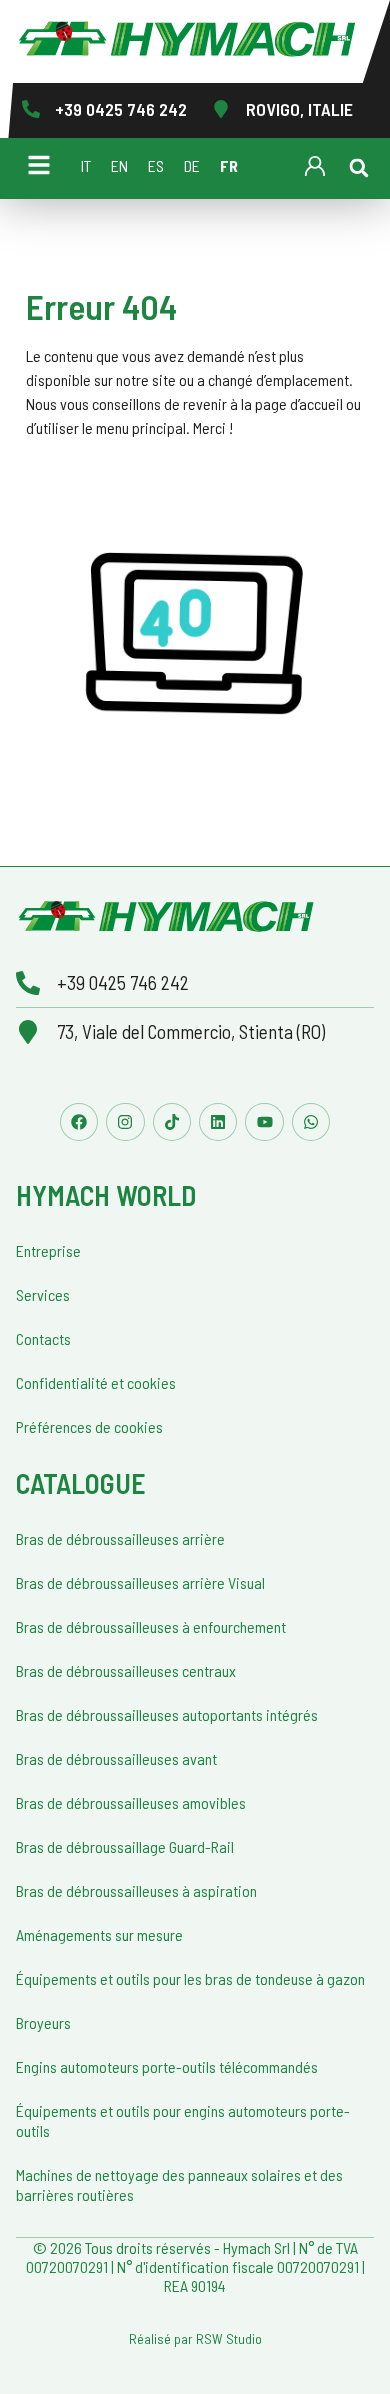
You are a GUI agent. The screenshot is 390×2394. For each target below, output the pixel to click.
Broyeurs (43, 2022)
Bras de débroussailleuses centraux (126, 1670)
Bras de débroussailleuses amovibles (131, 1802)
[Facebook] (79, 1122)
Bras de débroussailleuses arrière (120, 1538)
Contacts (43, 1338)
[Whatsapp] (311, 1122)
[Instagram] (125, 1122)
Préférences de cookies (89, 1426)
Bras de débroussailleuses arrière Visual (140, 1582)
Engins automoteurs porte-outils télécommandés (167, 2066)
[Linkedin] (218, 1122)
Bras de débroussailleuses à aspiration (136, 1890)
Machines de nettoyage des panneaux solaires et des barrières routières (179, 2184)
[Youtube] (264, 1122)
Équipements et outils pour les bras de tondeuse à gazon (190, 1978)
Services (43, 1294)
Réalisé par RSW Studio (195, 2338)
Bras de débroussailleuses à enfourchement (151, 1626)
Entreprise (48, 1250)
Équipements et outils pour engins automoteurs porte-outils (183, 2120)
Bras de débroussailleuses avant (116, 1758)
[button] (359, 168)
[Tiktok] (172, 1122)
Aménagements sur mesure (99, 1934)
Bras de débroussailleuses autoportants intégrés (167, 1714)
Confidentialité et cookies (96, 1382)
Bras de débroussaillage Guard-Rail (125, 1846)
